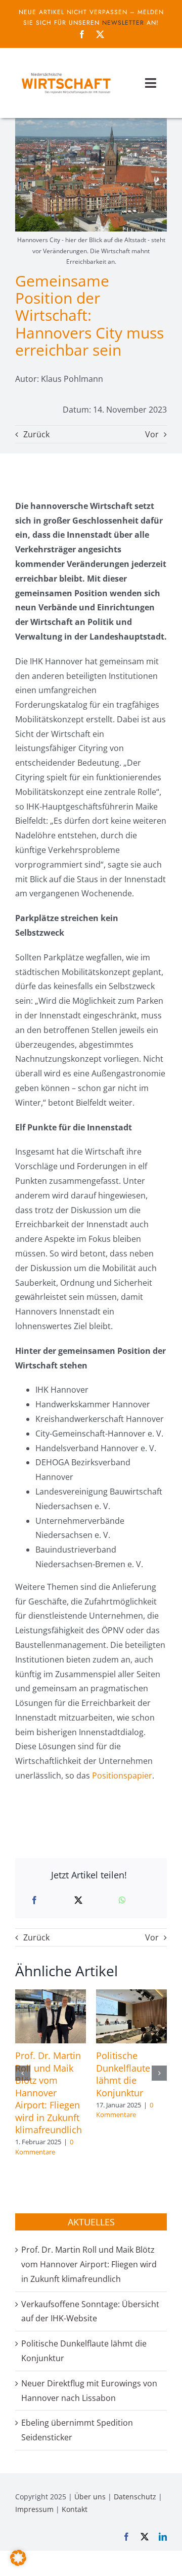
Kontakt (75, 2509)
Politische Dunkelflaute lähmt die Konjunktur (123, 2074)
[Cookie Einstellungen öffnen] (18, 2563)
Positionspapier (122, 1776)
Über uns (90, 2497)
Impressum (34, 2509)
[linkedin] (163, 2537)
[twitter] (100, 34)
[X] (78, 1900)
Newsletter (123, 23)
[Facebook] (34, 1900)
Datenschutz (135, 2497)
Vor (152, 434)
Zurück (36, 434)
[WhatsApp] (122, 1900)
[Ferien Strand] (66, 73)
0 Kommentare (44, 2147)
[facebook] (82, 34)
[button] (23, 2073)
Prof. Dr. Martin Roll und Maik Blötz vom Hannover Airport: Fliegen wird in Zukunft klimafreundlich (49, 2093)
